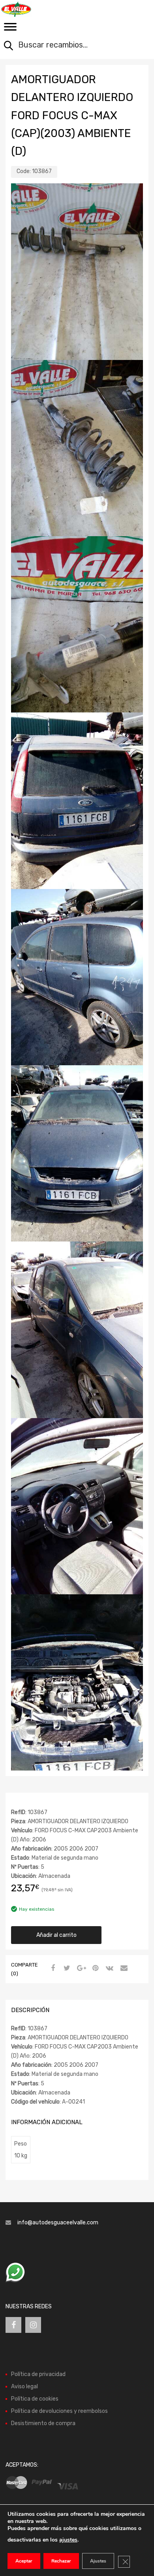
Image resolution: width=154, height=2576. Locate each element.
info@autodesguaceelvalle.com (58, 2223)
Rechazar (61, 2561)
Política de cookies (35, 2399)
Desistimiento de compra (43, 2423)
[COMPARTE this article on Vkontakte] (109, 1969)
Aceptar (24, 2561)
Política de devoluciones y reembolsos (59, 2411)
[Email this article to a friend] (123, 1969)
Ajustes (98, 2561)
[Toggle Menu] (10, 29)
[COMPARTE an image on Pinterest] (94, 1969)
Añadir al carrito (56, 1935)
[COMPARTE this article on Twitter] (66, 1969)
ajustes (68, 2540)
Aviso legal (24, 2387)
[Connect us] (13, 2325)
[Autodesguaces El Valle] (39, 9)
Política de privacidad (38, 2374)
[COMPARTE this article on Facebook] (52, 1969)
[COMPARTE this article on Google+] (80, 1969)
